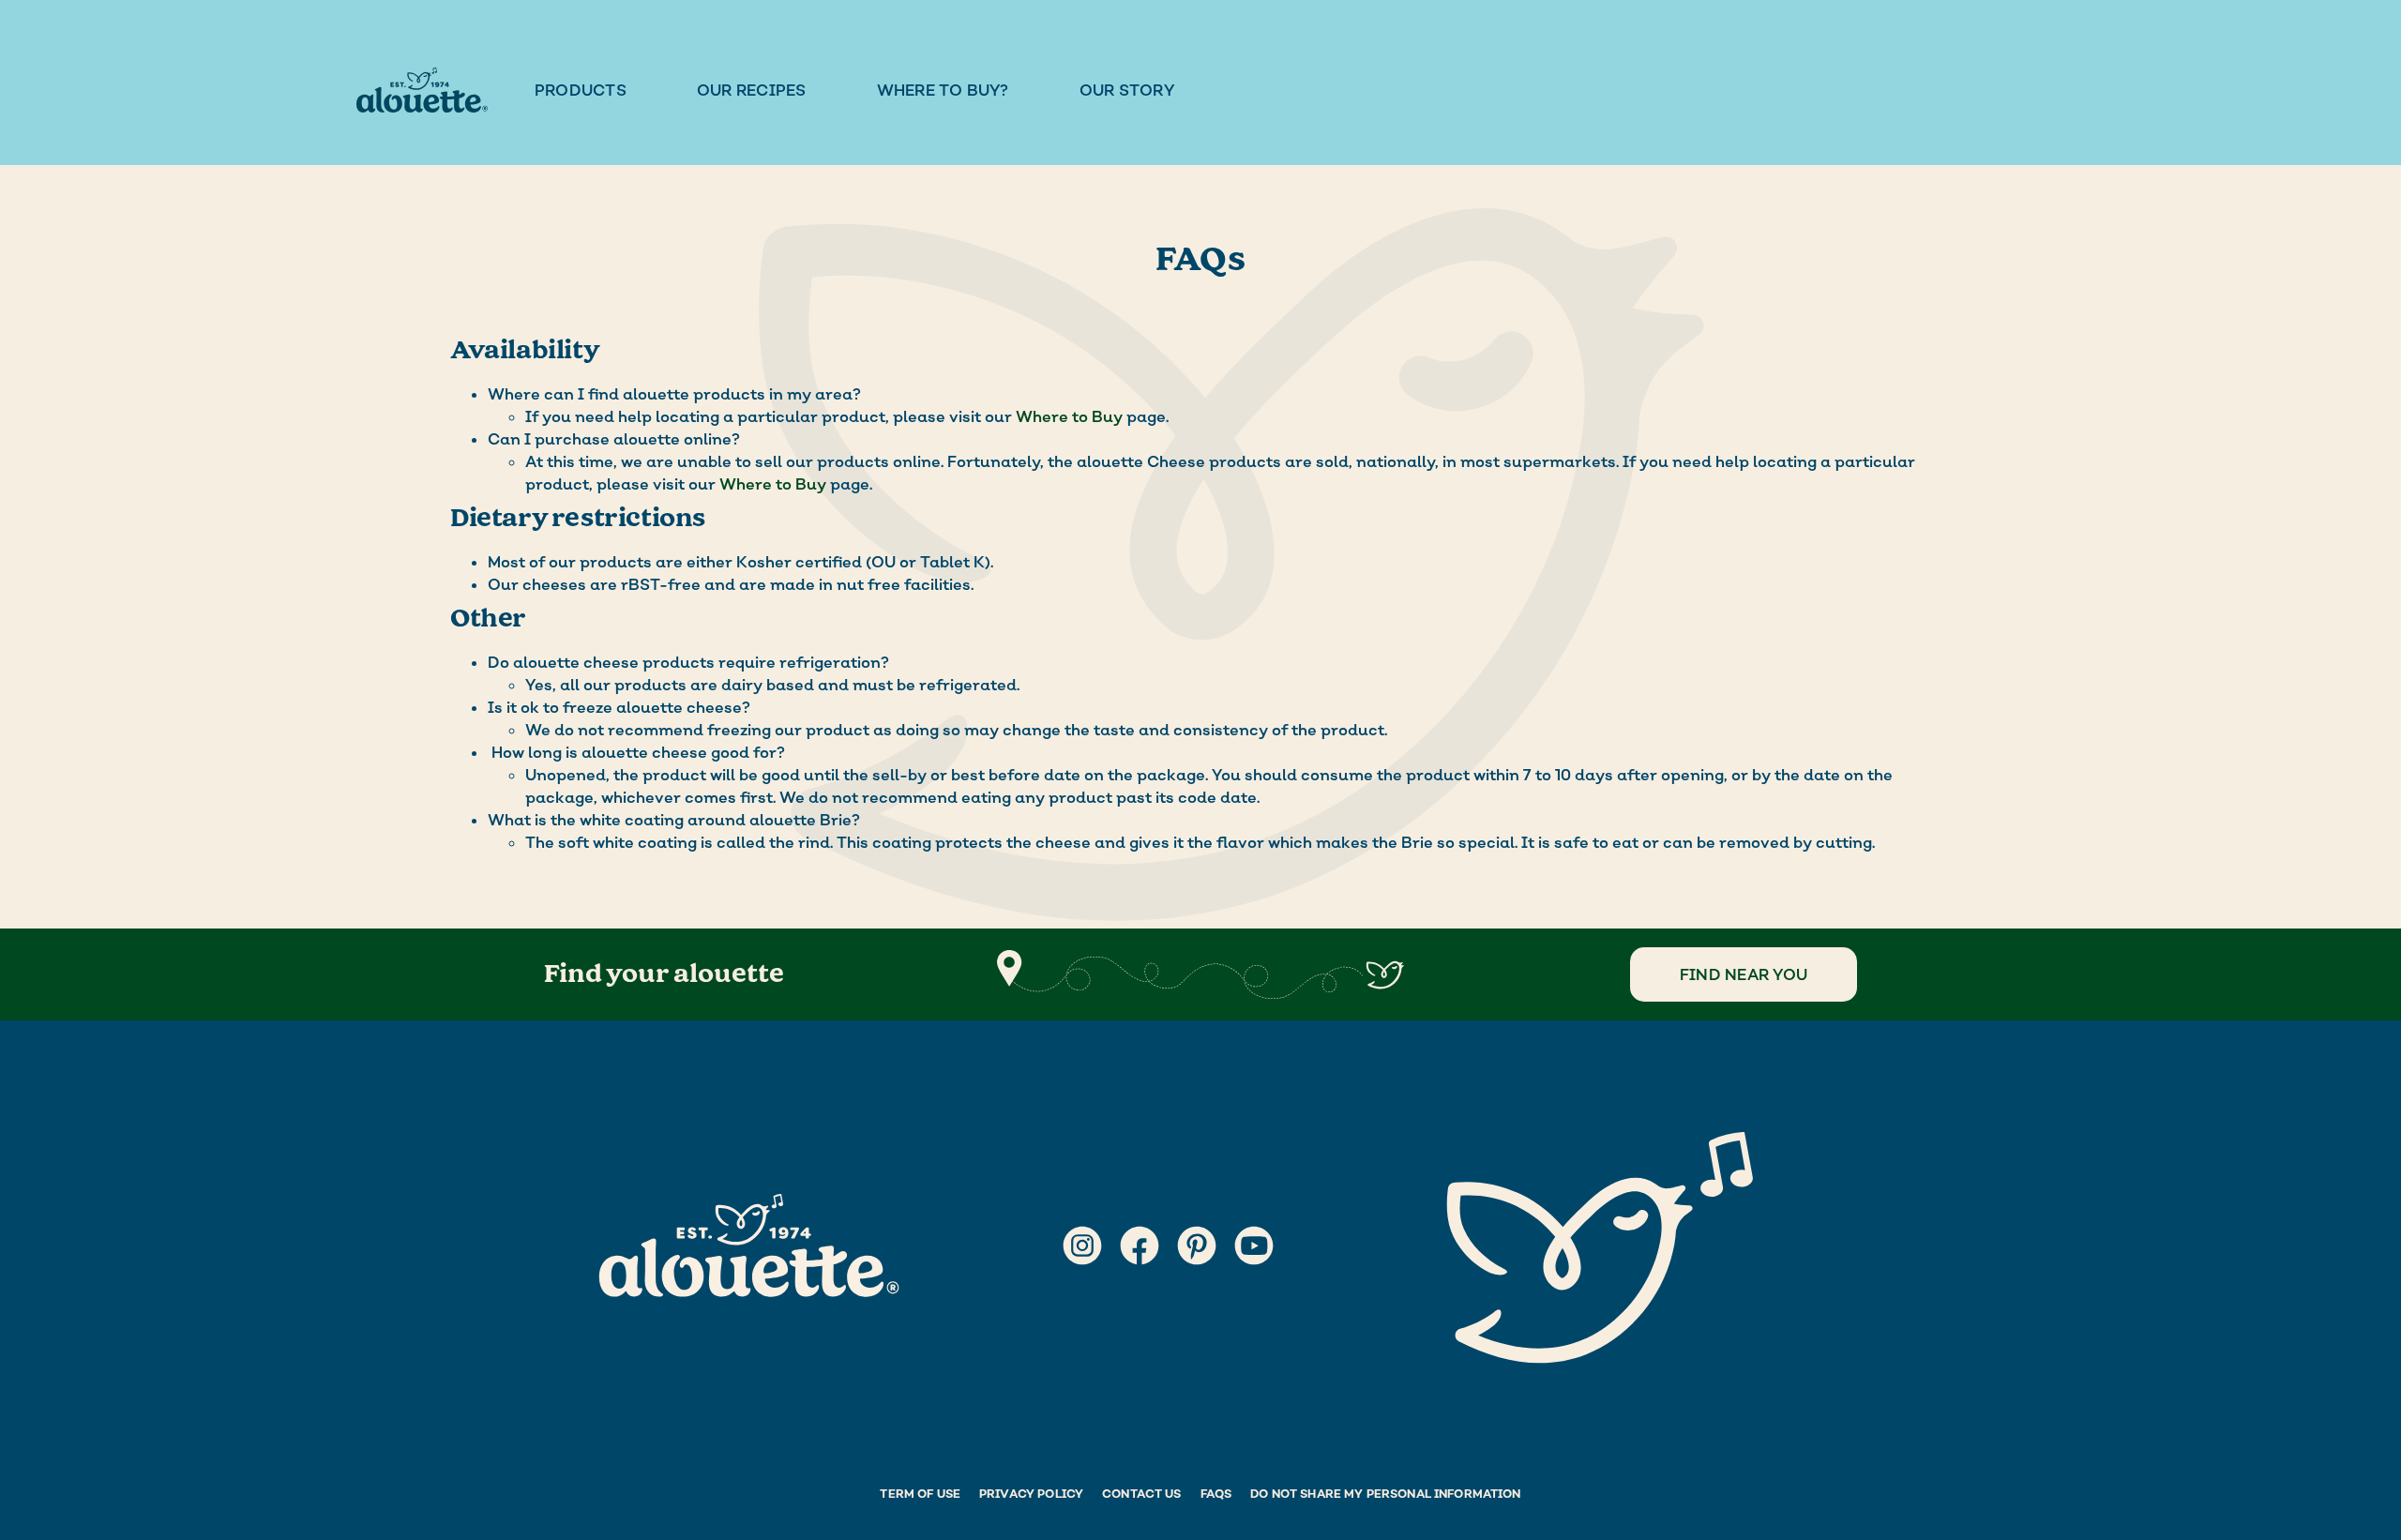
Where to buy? (943, 90)
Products (581, 90)
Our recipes (752, 90)
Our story (1127, 90)
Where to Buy (1069, 416)
